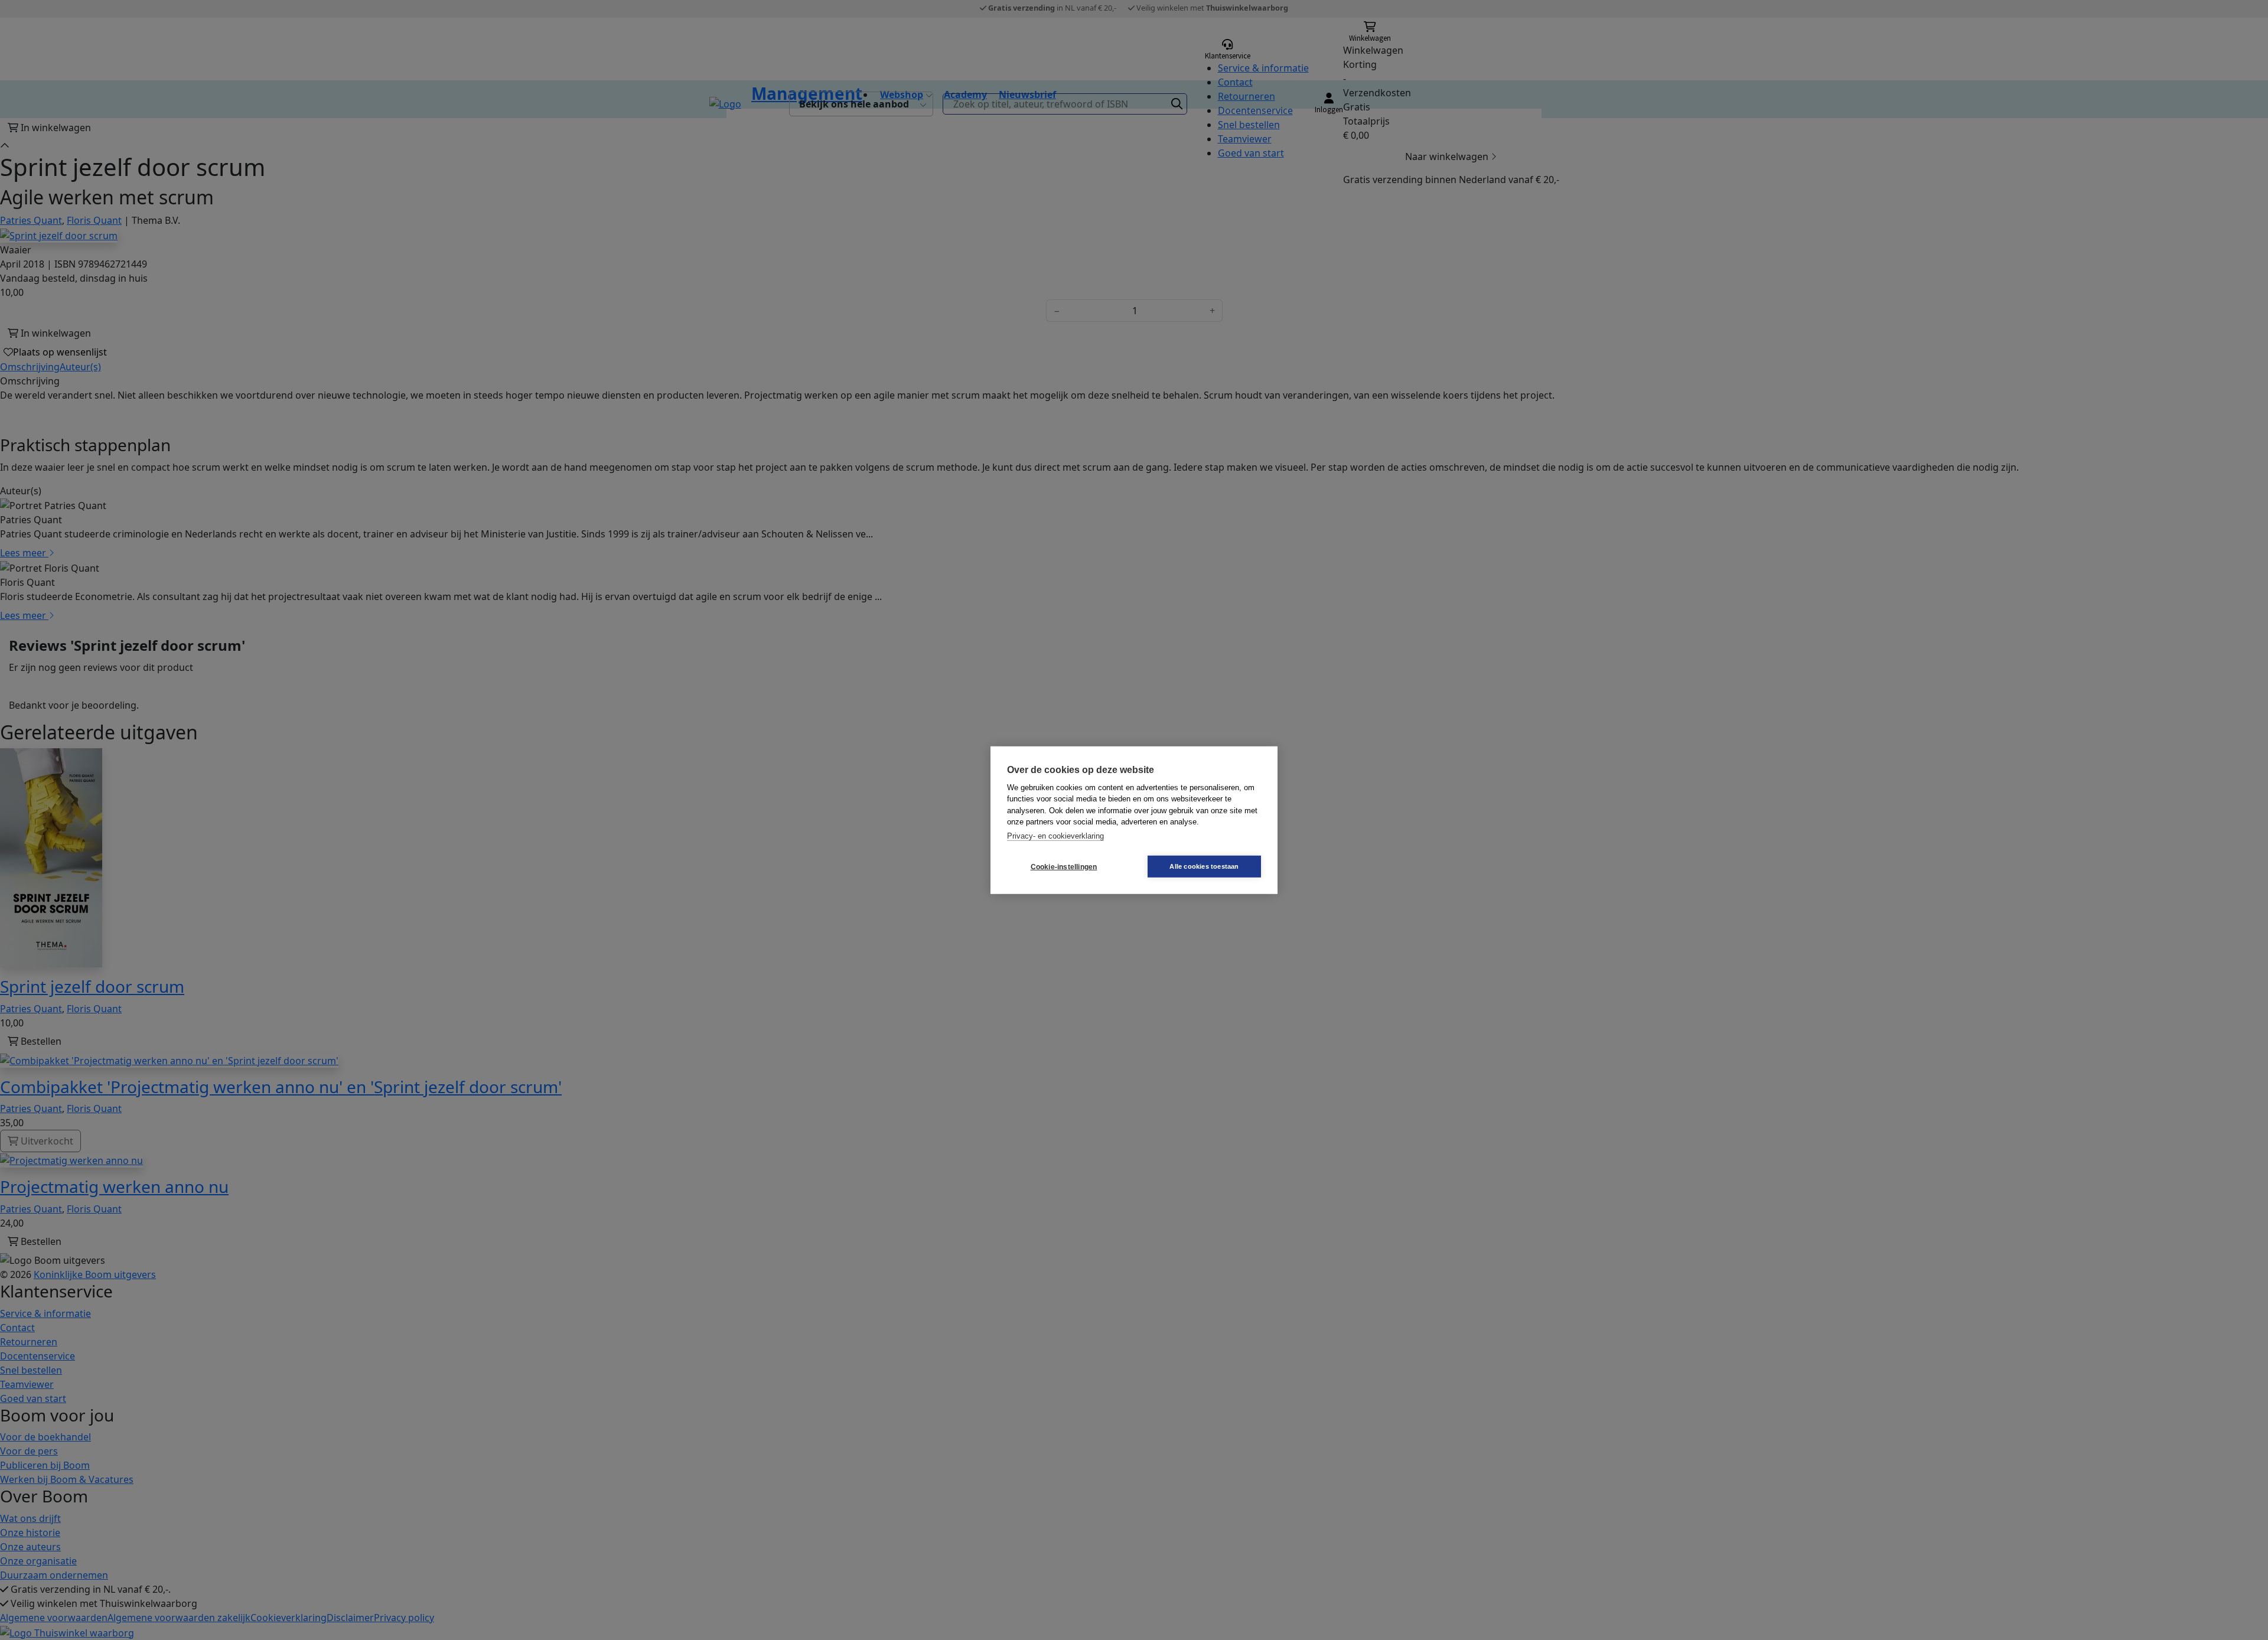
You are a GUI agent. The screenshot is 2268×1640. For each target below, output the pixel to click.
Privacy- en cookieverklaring (1055, 835)
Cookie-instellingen (1064, 866)
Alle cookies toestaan (1204, 866)
